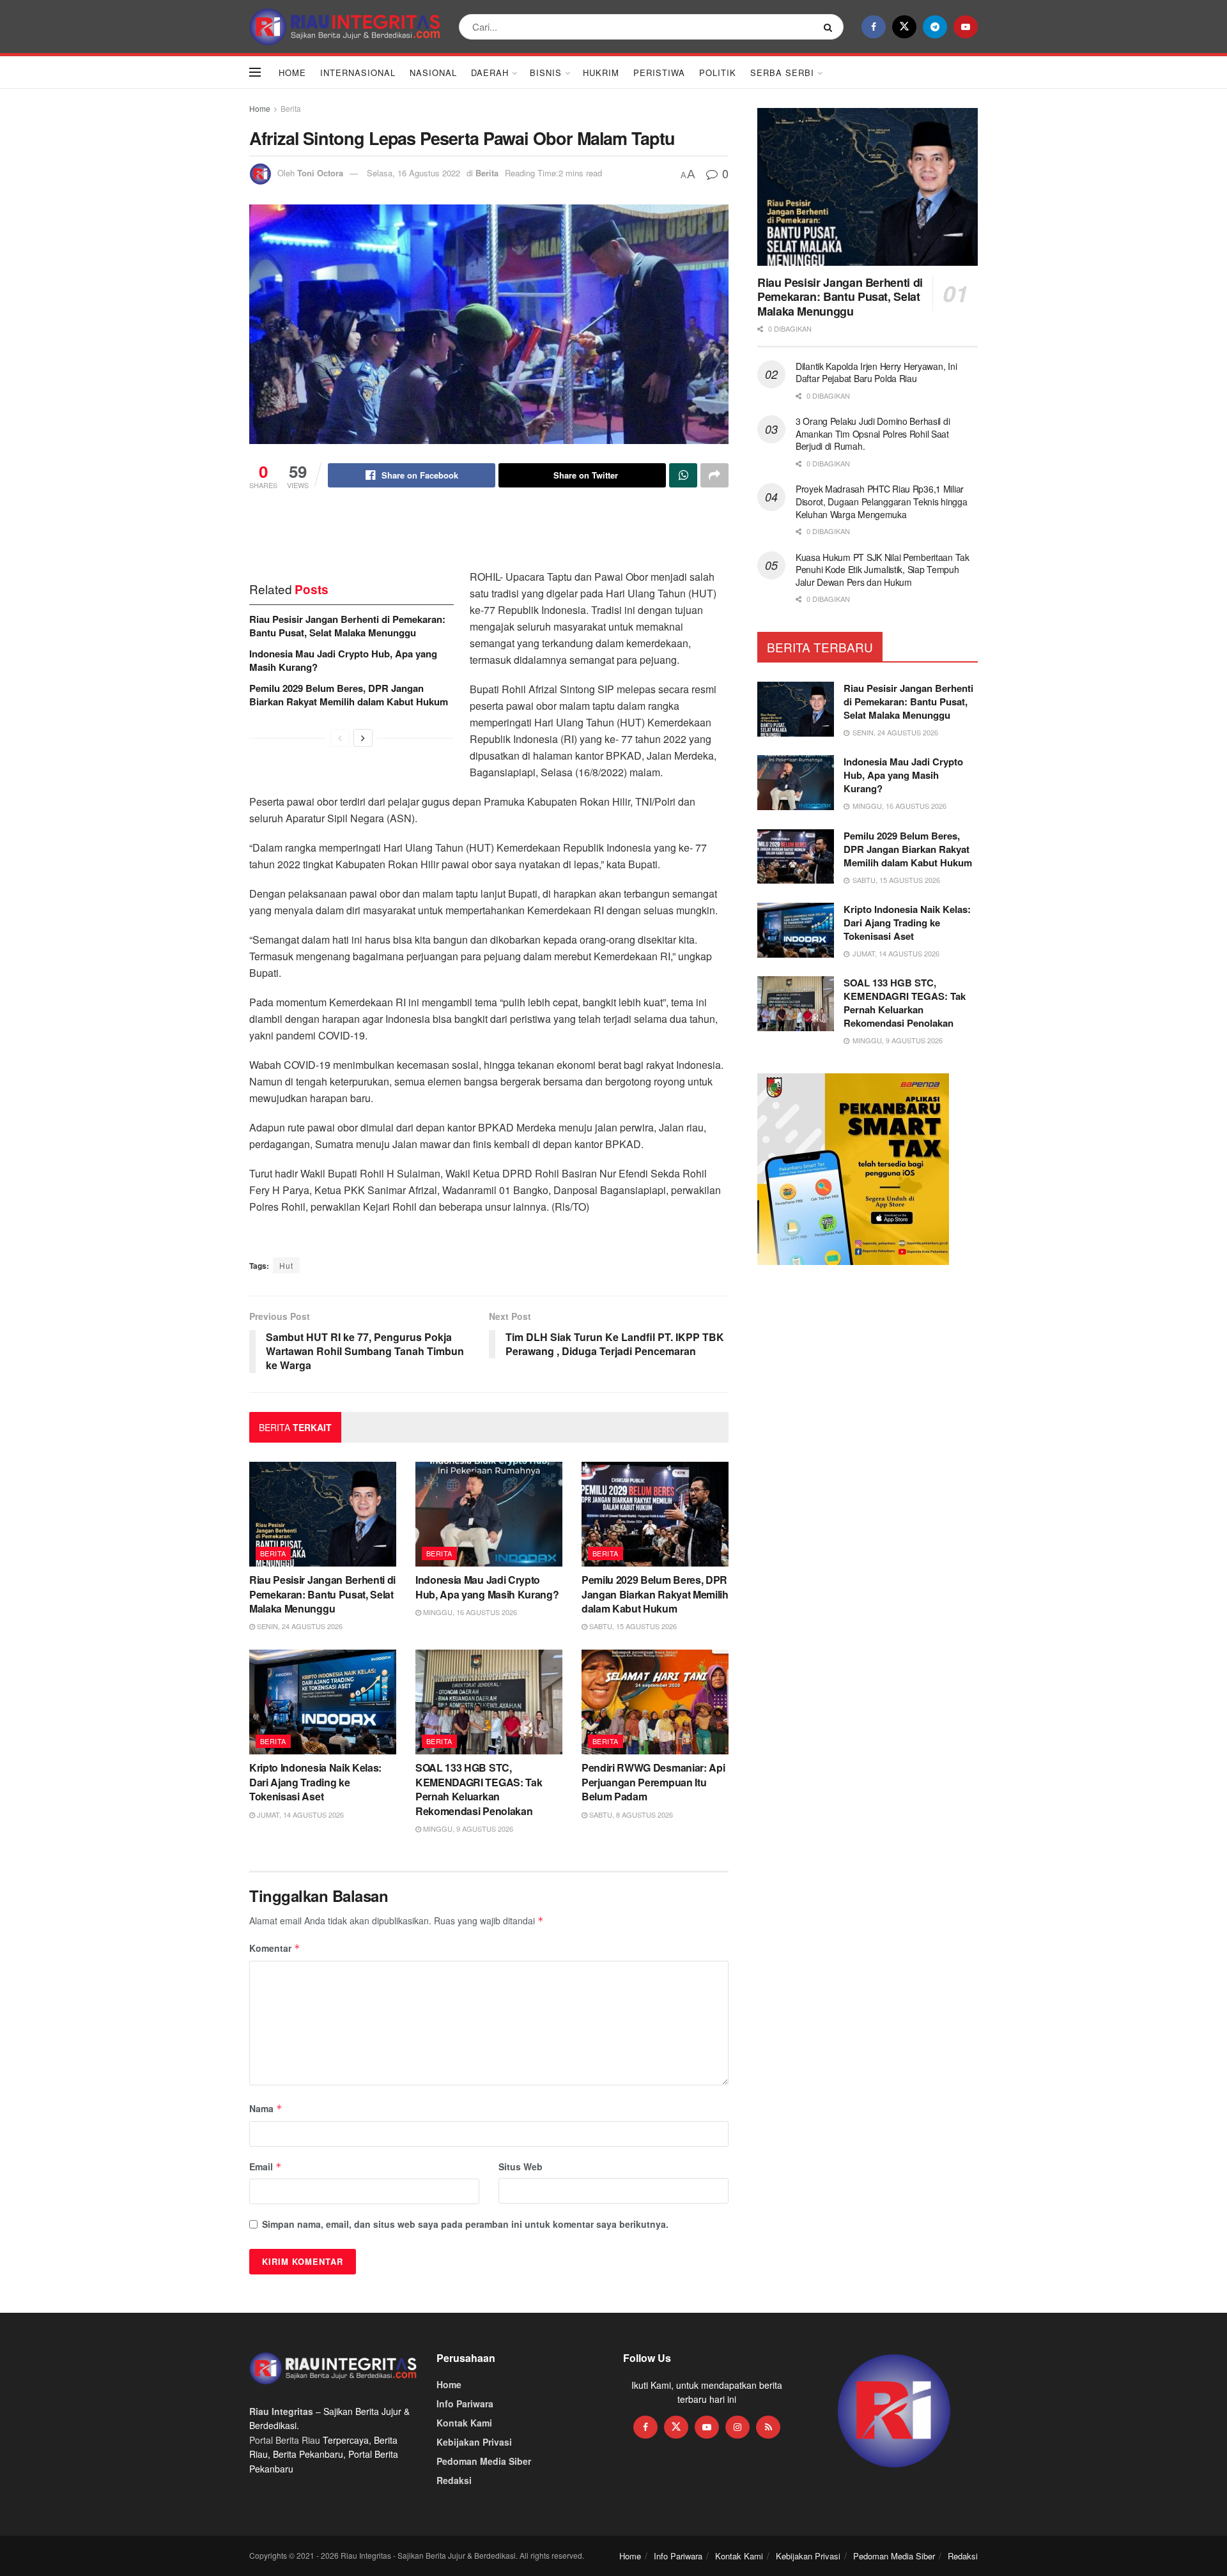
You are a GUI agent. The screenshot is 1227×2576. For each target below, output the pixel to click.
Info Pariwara (465, 2403)
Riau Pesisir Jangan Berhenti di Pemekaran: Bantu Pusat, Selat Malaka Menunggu (347, 626)
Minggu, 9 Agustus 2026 (467, 1828)
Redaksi (454, 2480)
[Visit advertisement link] (894, 2411)
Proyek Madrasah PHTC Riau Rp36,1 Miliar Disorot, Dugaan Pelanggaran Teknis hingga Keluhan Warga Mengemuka (882, 501)
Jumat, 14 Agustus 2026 (299, 1814)
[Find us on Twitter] (904, 27)
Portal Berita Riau (285, 2440)
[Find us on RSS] (768, 2427)
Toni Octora (320, 173)
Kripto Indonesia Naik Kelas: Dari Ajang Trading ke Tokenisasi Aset (315, 1782)
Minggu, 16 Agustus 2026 (469, 1612)
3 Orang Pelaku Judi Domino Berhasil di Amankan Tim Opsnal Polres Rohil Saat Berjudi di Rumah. (873, 433)
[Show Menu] (255, 72)
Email (266, 2166)
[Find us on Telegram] (935, 27)
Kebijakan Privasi (474, 2442)
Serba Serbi (782, 73)
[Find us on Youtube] (966, 27)
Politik (718, 73)
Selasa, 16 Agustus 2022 (413, 173)
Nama (266, 2108)
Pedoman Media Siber (484, 2461)
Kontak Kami (464, 2423)
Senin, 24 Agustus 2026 (299, 1626)
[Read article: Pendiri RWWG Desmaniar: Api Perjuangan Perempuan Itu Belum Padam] (655, 1702)
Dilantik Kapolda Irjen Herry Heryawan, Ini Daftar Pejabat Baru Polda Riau (876, 372)
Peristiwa (659, 73)
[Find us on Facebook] (874, 27)
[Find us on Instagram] (737, 2427)
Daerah (490, 73)
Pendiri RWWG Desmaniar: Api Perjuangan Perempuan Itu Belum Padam (653, 1782)
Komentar (275, 1948)
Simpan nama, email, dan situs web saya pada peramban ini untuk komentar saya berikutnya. (465, 2224)
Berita (291, 108)
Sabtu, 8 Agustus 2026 (630, 1814)
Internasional (358, 73)
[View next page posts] (363, 738)
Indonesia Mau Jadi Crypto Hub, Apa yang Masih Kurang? (343, 660)
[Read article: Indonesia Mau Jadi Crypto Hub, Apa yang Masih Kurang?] (489, 1514)
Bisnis (546, 73)
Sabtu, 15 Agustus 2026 (632, 1626)
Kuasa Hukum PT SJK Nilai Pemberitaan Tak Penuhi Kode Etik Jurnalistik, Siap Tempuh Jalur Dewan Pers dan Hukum (883, 570)
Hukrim (601, 73)
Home (292, 73)
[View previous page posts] (340, 738)
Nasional (433, 73)
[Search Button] (830, 27)
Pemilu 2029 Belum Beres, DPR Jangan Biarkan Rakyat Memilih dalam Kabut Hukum (349, 695)
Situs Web (521, 2166)
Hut (286, 1265)
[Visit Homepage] (345, 27)
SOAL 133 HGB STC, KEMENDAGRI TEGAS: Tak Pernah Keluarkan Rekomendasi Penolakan (479, 1789)
